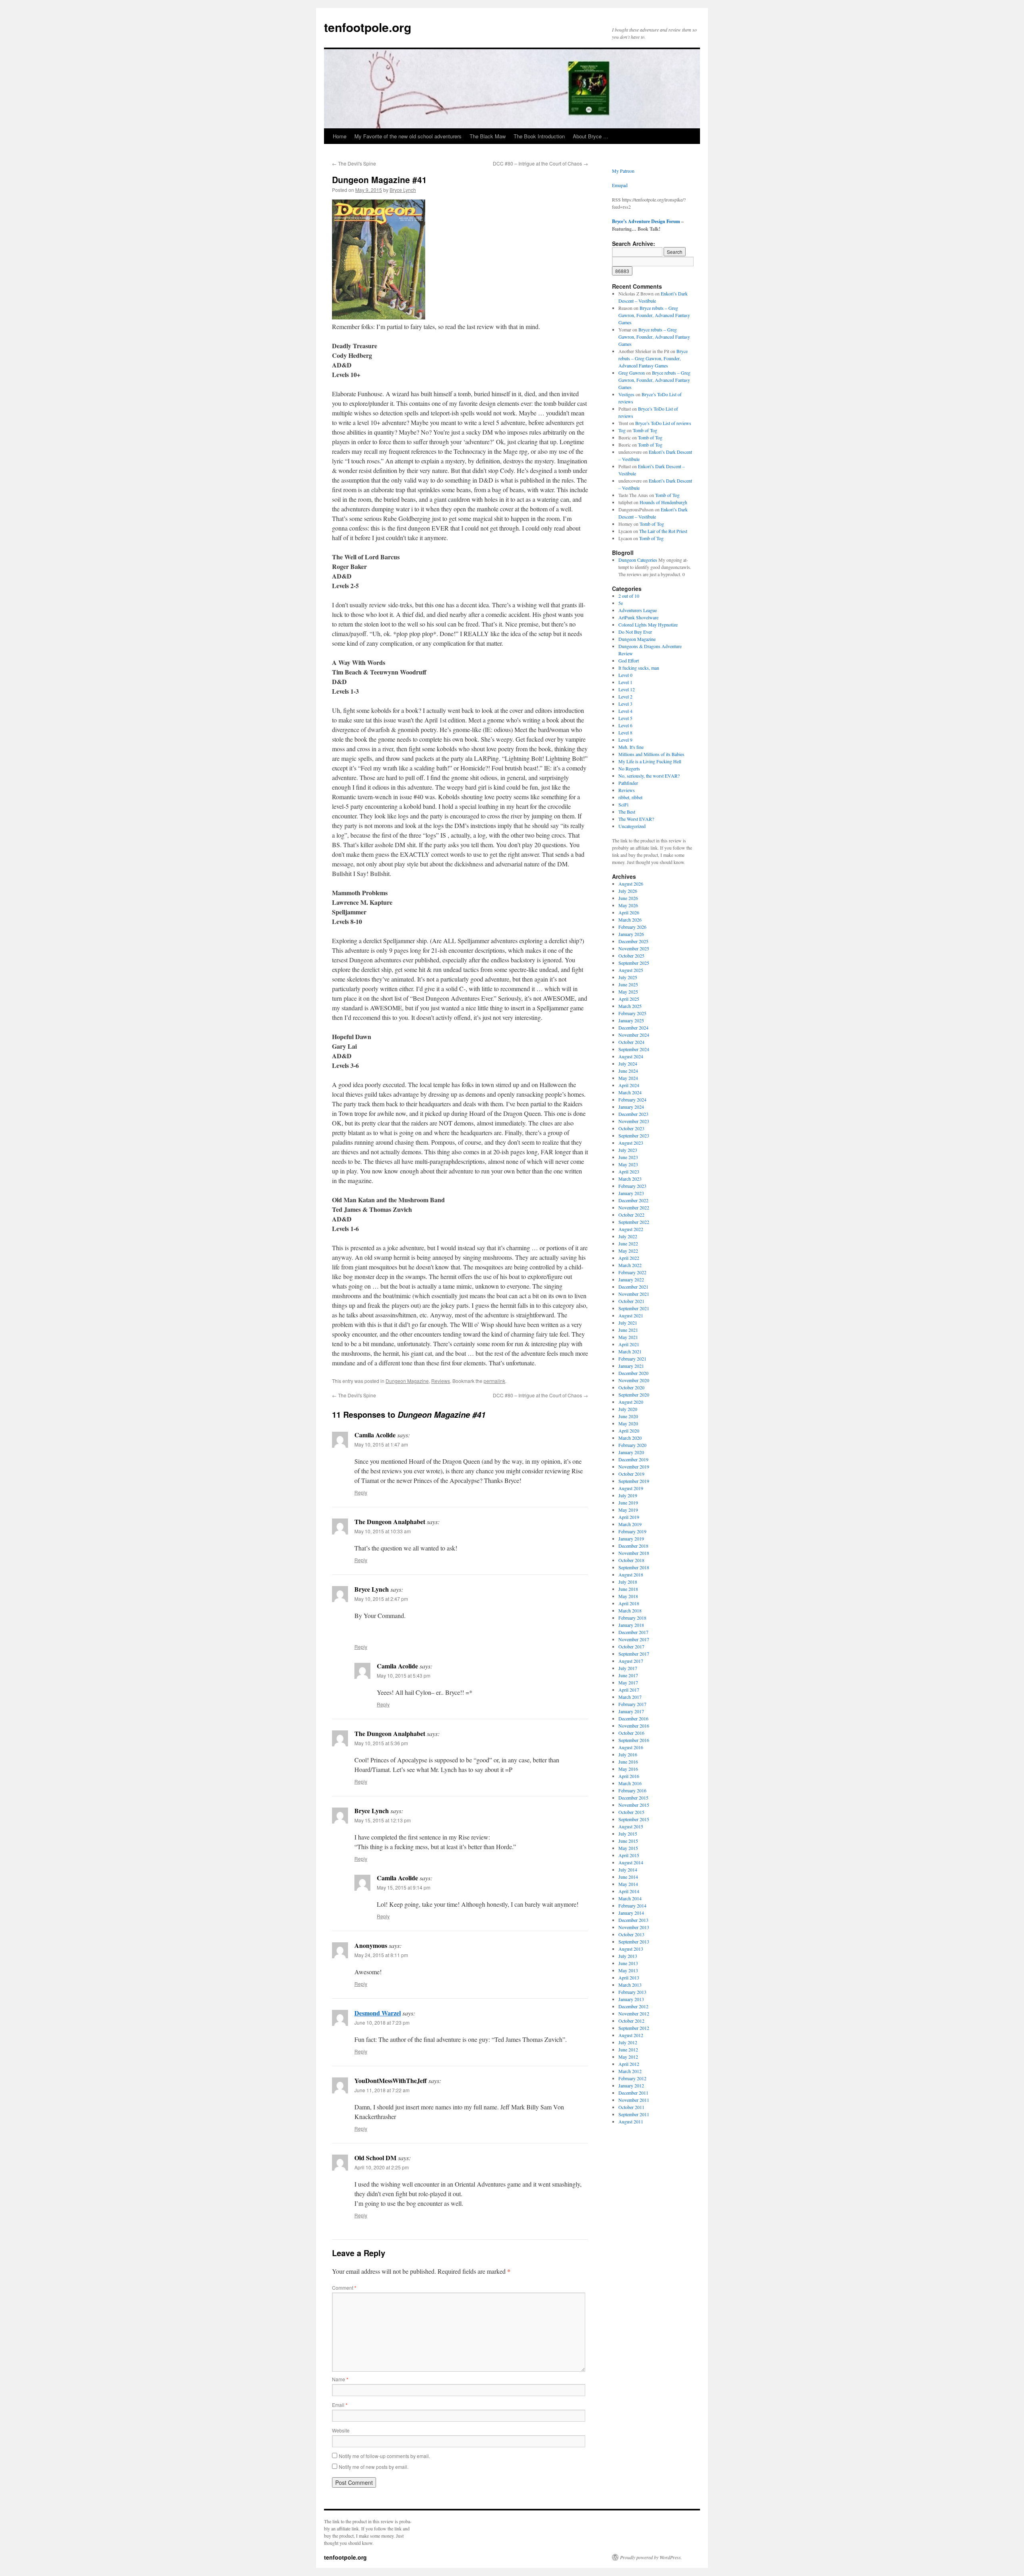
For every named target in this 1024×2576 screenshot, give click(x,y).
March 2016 (630, 1783)
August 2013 (631, 1949)
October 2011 (631, 2107)
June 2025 (628, 984)
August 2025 (631, 970)
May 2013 (628, 1970)
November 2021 (634, 1294)
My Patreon (623, 171)
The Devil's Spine (354, 163)
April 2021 (629, 1344)
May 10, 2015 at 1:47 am (381, 1444)
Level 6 (625, 725)
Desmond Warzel (378, 2013)
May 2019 (628, 1510)
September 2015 (634, 1819)
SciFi (623, 804)
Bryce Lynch (403, 190)
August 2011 (631, 2121)
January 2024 (631, 1107)
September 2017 (634, 1654)
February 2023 (632, 1186)
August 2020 (631, 1402)
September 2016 (634, 1740)
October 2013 (631, 1934)
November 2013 (634, 1927)
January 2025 (631, 1020)
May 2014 (628, 1884)
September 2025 (634, 963)
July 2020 (628, 1409)
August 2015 (631, 1826)
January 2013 (631, 1999)
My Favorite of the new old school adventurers (408, 136)
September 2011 (634, 2114)
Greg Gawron (632, 373)
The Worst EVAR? (636, 819)
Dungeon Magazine (407, 1381)
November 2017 (634, 1639)
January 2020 (631, 1452)
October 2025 (631, 956)
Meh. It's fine (631, 747)
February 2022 (632, 1272)
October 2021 (631, 1301)
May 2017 (628, 1682)
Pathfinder (628, 783)
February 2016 (632, 1790)
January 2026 (631, 934)
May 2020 (628, 1423)
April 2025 (629, 999)
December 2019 (633, 1459)
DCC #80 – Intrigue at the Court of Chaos (540, 163)
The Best (627, 812)
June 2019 (628, 1503)
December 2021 (633, 1287)
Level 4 (625, 711)
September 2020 (634, 1395)
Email (340, 2405)
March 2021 (630, 1351)
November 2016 (634, 1726)
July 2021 (628, 1323)
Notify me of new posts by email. (374, 2467)
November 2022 (634, 1207)
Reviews (441, 1381)
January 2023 (631, 1193)
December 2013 (633, 1920)
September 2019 (634, 1481)
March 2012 (630, 2071)
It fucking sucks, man (639, 668)
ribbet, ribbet (630, 797)
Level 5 (625, 718)
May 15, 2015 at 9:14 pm (404, 1887)
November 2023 (634, 1121)
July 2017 (628, 1668)
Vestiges (626, 394)
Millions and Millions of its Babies (651, 754)
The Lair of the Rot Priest (663, 531)
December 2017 (633, 1632)
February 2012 (632, 2078)
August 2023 (631, 1143)
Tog (622, 430)
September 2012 (634, 2028)
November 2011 (634, 2100)
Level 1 (625, 682)
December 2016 (633, 1718)
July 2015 (628, 1834)
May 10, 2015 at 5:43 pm (404, 1675)
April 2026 (629, 912)
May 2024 (628, 1078)
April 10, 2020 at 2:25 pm (382, 2167)
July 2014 (628, 1870)
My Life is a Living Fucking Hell (650, 761)
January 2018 (631, 1625)
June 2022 (628, 1243)
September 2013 (634, 1941)
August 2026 (631, 884)
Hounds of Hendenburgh (663, 502)
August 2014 (631, 1862)
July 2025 (628, 977)
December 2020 (633, 1373)
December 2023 (633, 1114)
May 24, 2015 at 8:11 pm (381, 1955)
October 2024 (631, 1042)
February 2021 (632, 1359)
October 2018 (631, 1560)
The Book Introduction (539, 136)
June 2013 (628, 1963)
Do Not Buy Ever (635, 632)
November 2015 (634, 1805)
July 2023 (628, 1150)
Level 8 (625, 732)
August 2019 (631, 1488)
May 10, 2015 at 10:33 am (383, 1531)
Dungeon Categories (638, 560)
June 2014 (628, 1877)
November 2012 (634, 2013)
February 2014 (632, 1906)
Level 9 (625, 740)
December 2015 (633, 1798)
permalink (494, 1381)
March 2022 (630, 1265)
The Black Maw (488, 136)
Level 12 (627, 689)
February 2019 (632, 1531)
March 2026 (630, 920)
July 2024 (628, 1064)
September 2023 (634, 1135)
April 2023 (629, 1171)
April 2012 (629, 2064)
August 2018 (631, 1574)
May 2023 (628, 1164)
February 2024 (632, 1099)
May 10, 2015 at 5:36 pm (381, 1743)
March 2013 (630, 1985)
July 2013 (628, 1956)
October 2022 (631, 1215)
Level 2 (625, 696)
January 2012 (631, 2085)
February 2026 (632, 927)
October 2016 (631, 1733)
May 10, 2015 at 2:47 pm (381, 1599)
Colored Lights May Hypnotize (648, 625)
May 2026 (628, 905)
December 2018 (633, 1546)
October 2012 (631, 2021)
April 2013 (629, 1977)
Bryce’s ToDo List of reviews (663, 423)
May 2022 (628, 1251)
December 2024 (633, 1028)
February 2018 (632, 1618)
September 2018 (634, 1567)
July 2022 (628, 1236)
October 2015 (631, 1812)
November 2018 (634, 1553)
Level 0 (625, 675)
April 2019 (629, 1517)
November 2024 (634, 1035)
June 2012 (628, 2049)
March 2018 (630, 1610)
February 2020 (632, 1445)
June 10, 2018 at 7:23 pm (382, 2022)
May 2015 (628, 1848)
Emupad (620, 185)
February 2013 (632, 1992)
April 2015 (629, 1855)
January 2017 (631, 1711)
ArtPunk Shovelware (638, 617)
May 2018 (628, 1596)
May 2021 (628, 1337)
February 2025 (632, 1013)
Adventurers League (638, 610)
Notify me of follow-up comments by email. (384, 2456)
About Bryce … (591, 136)
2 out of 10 (629, 596)
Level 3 (625, 704)
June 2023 (628, 1157)
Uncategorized (632, 826)
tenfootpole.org (368, 27)
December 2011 (633, 2093)
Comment (344, 2288)
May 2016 (628, 1769)
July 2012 (628, 2042)
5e (621, 603)
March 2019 (630, 1524)
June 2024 (628, 1071)
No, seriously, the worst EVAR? (649, 776)
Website (341, 2430)
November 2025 (634, 948)
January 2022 (631, 1279)
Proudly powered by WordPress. (651, 2557)
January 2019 (631, 1538)
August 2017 (631, 1661)
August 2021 (631, 1315)
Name (340, 2379)
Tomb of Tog (645, 430)
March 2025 (630, 1006)
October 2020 (631, 1387)
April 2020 (629, 1431)
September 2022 (634, 1222)
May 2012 (628, 2057)
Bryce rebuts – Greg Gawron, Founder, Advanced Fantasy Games (654, 315)
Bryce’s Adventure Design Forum (646, 221)
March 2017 (630, 1697)
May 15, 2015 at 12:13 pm (383, 1820)
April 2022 (629, 1258)
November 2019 (634, 1467)
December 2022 (633, 1200)
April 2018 (629, 1603)
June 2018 (628, 1589)
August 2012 (631, 2035)
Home (340, 136)
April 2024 (629, 1085)
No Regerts (629, 768)
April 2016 (629, 1776)
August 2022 (631, 1229)
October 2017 (631, 1646)
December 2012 (633, 2006)
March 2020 (630, 1438)
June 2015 (628, 1841)
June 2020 (628, 1416)
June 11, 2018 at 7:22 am (382, 2090)
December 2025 (633, 941)
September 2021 (634, 1308)
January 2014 (631, 1913)
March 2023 (630, 1179)
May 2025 (628, 992)
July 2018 (628, 1582)
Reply (361, 1492)
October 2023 (631, 1128)
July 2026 (628, 891)
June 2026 (628, 898)
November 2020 (634, 1380)
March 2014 (630, 1898)
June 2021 (628, 1330)
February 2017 (632, 1704)
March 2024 (630, 1092)
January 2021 (631, 1366)
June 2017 (628, 1675)
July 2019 (628, 1495)
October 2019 (631, 1474)
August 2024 (631, 1056)
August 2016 (631, 1747)
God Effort (629, 660)
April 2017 (629, 1690)
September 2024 (634, 1049)
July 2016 (628, 1754)
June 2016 (628, 1762)
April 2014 (629, 1891)
